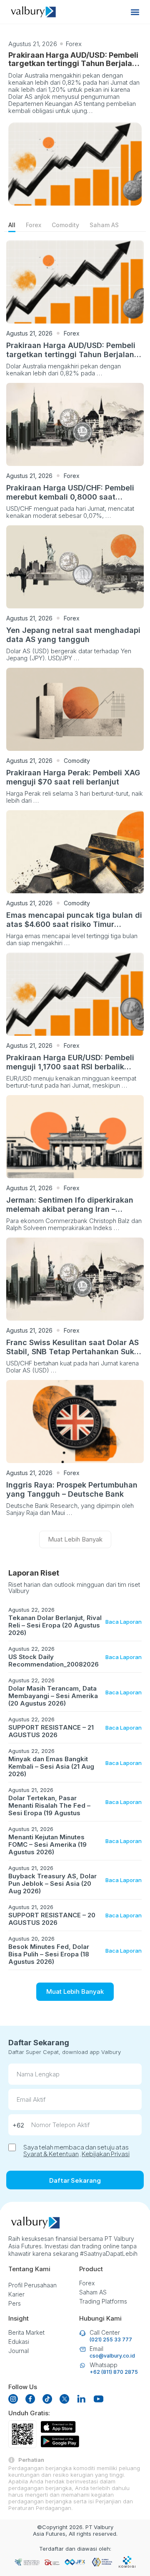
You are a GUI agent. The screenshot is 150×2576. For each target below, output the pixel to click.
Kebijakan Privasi (106, 2153)
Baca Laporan (124, 1622)
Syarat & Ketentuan (51, 2153)
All (12, 225)
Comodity (65, 225)
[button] (135, 12)
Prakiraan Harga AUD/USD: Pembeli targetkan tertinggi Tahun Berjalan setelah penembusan (73, 63)
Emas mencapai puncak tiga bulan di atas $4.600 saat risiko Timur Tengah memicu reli (74, 924)
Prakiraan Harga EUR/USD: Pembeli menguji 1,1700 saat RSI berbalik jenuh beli (70, 1067)
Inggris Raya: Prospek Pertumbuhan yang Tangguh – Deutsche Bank (72, 1489)
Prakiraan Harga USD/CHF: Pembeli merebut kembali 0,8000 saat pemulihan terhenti (70, 497)
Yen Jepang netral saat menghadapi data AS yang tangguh (73, 635)
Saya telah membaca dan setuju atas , (76, 2150)
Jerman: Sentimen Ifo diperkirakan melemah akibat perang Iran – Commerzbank (70, 1209)
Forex (74, 44)
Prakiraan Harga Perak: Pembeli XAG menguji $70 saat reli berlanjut (73, 777)
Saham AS (104, 225)
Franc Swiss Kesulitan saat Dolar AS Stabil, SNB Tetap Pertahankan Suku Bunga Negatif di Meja (72, 1352)
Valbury (104, 2527)
